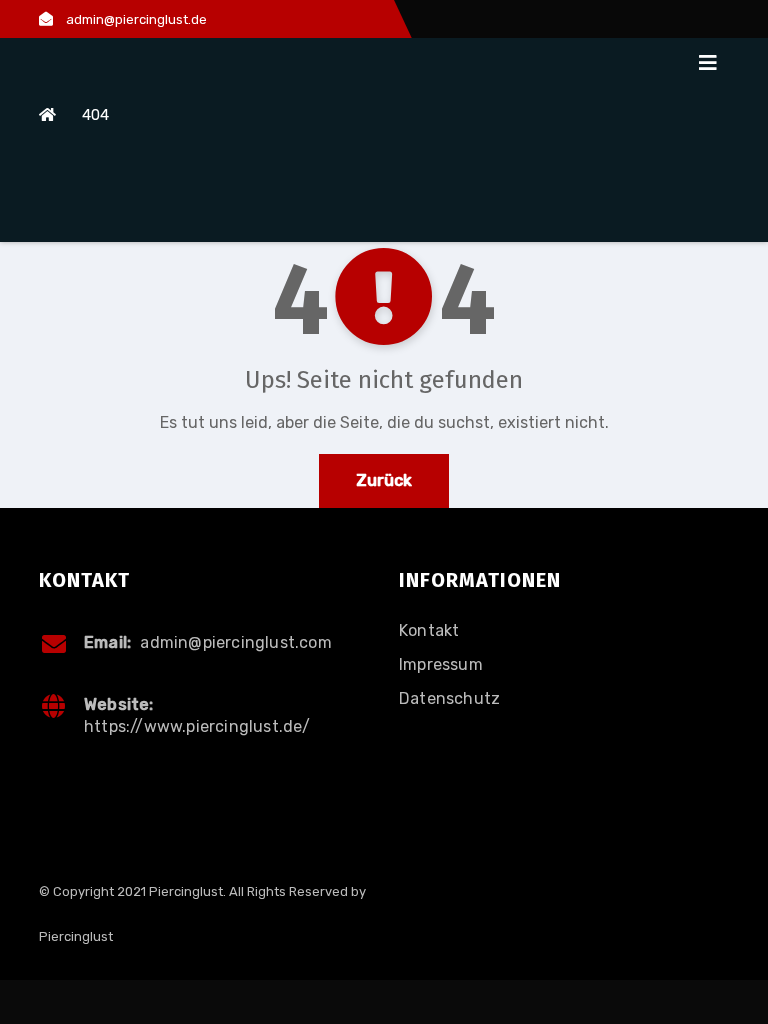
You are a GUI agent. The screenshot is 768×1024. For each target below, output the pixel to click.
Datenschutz (449, 698)
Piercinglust (76, 936)
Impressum (441, 664)
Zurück (384, 480)
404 (95, 115)
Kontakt (429, 630)
